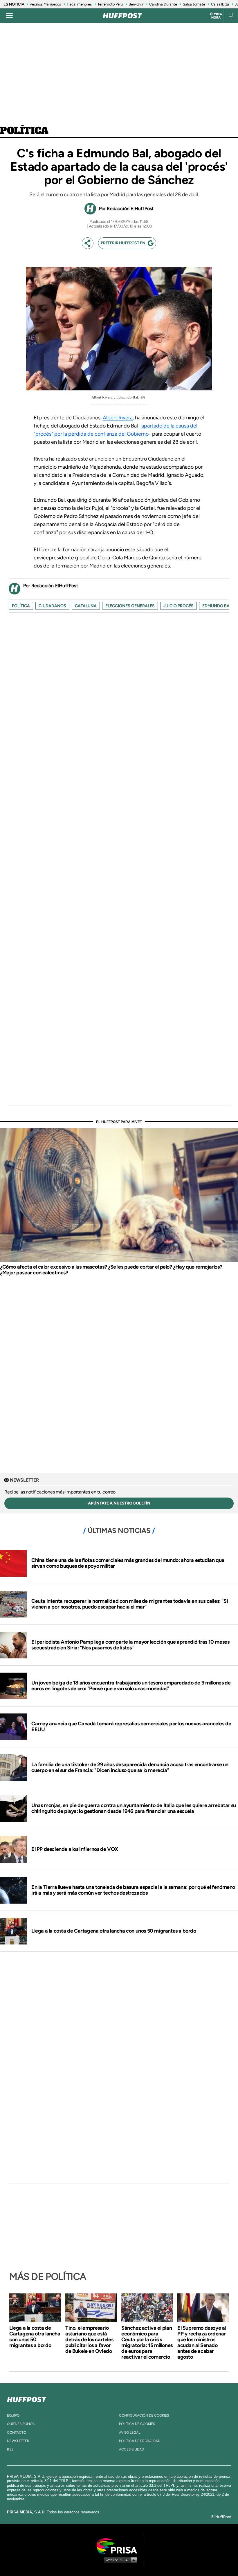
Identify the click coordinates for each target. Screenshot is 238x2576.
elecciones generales (130, 606)
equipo (13, 2415)
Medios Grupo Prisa (119, 2560)
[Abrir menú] (9, 16)
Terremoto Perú (110, 4)
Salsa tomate (194, 4)
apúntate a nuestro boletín (119, 1503)
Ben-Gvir (136, 4)
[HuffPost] (27, 2398)
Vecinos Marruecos (45, 4)
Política (24, 131)
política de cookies (137, 2424)
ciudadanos (52, 606)
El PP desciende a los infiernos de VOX (75, 1849)
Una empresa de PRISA (119, 2546)
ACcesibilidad (131, 2449)
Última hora (216, 16)
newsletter (18, 2441)
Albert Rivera (118, 418)
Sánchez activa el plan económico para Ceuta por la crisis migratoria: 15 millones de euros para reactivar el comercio (147, 2342)
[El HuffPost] (122, 16)
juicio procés (178, 606)
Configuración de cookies (144, 2415)
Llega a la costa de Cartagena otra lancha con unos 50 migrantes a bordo (114, 1931)
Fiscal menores (79, 4)
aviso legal (130, 2433)
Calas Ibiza (220, 4)
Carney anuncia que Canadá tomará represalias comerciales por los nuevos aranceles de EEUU (131, 1727)
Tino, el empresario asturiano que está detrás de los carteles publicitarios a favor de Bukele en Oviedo (89, 2339)
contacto (17, 2433)
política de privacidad (140, 2441)
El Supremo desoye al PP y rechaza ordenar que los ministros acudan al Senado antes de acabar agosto (202, 2342)
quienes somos (21, 2424)
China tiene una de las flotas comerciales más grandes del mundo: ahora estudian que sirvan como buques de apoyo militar (128, 1563)
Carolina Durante (163, 4)
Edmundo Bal (217, 606)
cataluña (86, 606)
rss (10, 2449)
